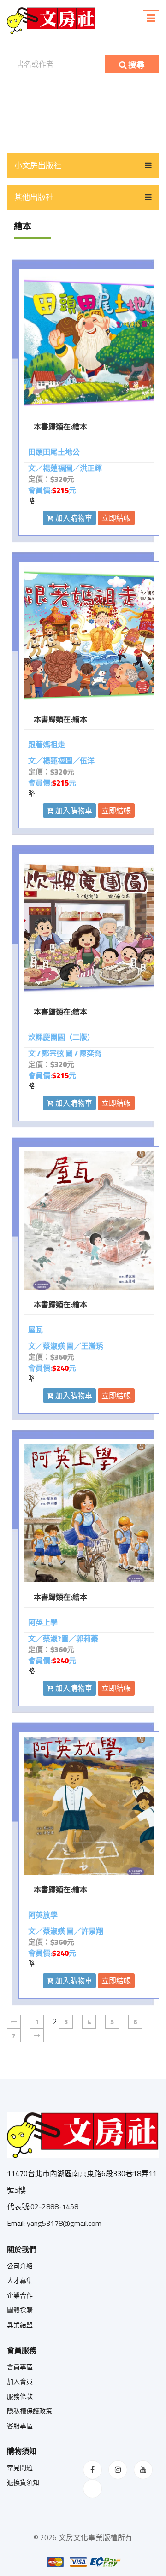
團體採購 (20, 2310)
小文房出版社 (38, 165)
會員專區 (20, 2367)
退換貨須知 (23, 2482)
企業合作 (20, 2295)
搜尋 (136, 65)
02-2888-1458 (54, 2206)
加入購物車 (73, 518)
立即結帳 (116, 518)
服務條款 (20, 2396)
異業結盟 (20, 2325)
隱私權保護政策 (30, 2411)
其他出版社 (34, 197)
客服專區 (20, 2426)
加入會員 (20, 2382)
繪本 (80, 427)
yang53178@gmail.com (64, 2223)
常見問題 (20, 2468)
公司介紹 (20, 2266)
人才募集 (20, 2281)
